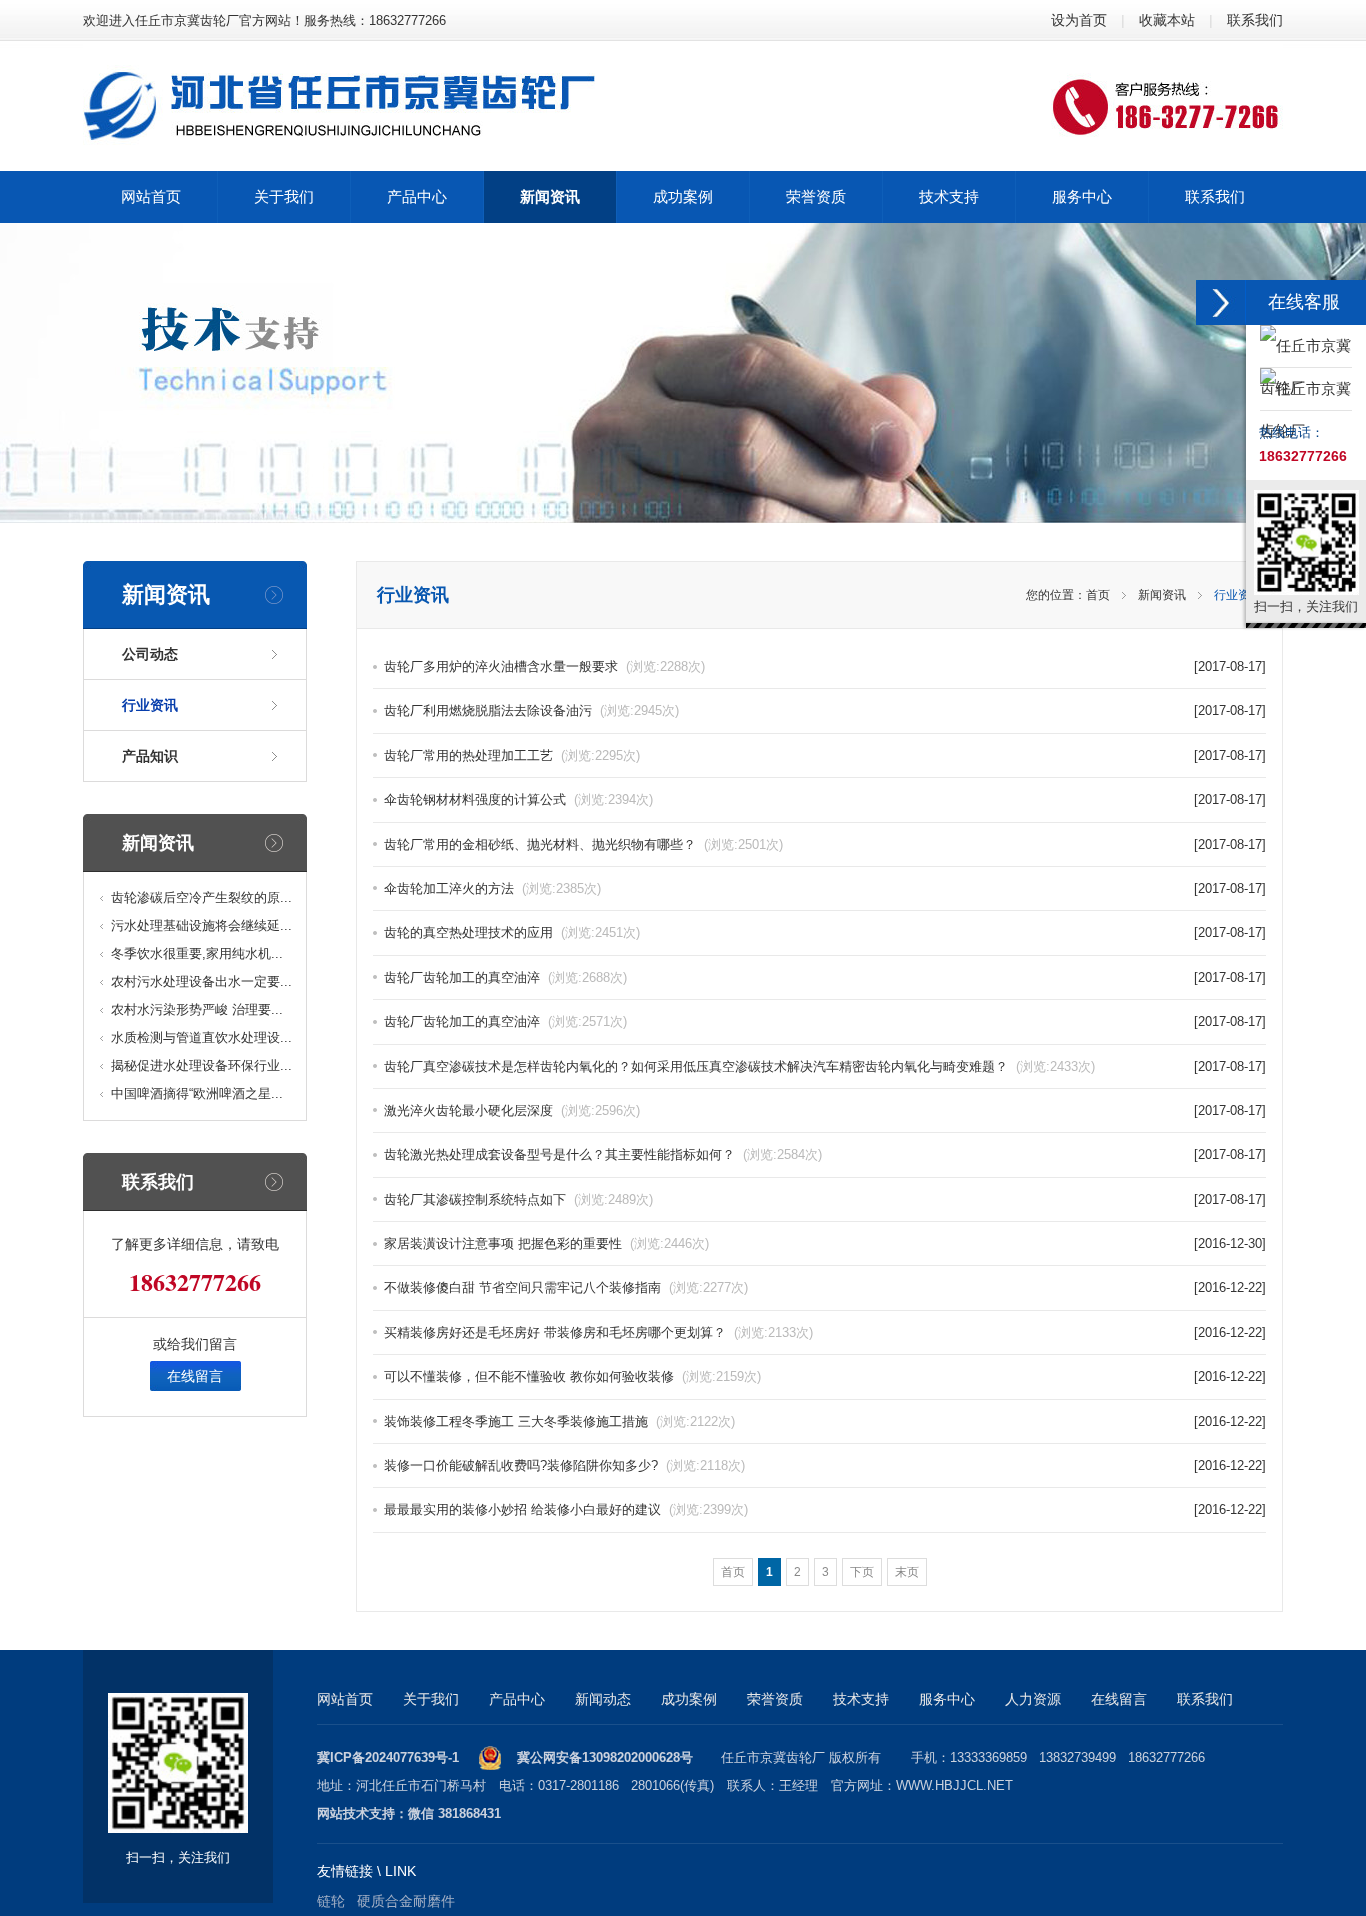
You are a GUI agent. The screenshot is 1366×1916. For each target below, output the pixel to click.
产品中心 (517, 1699)
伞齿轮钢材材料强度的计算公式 (518, 799)
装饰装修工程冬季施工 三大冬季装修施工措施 (559, 1421)
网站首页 (345, 1699)
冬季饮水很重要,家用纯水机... (197, 953)
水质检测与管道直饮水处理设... (201, 1037)
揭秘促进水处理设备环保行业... (201, 1065)
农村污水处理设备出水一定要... (201, 981)
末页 (907, 1572)
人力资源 (1033, 1699)
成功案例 (689, 1699)
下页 (862, 1572)
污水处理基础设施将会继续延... (201, 925)
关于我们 (431, 1699)
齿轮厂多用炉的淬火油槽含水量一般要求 (544, 666)
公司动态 (150, 654)
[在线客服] (1221, 302)
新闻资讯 (1162, 595)
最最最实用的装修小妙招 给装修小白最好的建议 (566, 1509)
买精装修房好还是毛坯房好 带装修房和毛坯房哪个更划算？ (598, 1332)
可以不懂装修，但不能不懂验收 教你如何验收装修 (572, 1376)
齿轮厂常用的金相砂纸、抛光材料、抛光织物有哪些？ (583, 844)
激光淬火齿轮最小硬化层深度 (512, 1110)
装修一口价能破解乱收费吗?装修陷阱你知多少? (564, 1465)
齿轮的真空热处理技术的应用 (512, 932)
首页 (1098, 595)
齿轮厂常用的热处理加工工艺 (512, 755)
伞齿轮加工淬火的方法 (492, 888)
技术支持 (861, 1699)
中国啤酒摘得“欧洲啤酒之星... (197, 1093)
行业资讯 (150, 705)
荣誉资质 (775, 1699)
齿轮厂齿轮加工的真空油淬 (505, 977)
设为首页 (1079, 20)
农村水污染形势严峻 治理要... (197, 1009)
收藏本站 (1167, 20)
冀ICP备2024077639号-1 (388, 1757)
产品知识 (150, 756)
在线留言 (195, 1376)
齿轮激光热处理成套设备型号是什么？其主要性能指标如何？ (603, 1154)
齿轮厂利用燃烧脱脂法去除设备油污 (531, 710)
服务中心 (947, 1699)
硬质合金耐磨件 (406, 1901)
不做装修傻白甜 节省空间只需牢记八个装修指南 (566, 1287)
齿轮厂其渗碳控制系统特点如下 (518, 1199)
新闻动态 (603, 1699)
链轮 (331, 1901)
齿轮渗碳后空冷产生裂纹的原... (201, 897)
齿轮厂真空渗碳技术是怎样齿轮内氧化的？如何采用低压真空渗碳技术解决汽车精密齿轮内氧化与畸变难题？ (739, 1066)
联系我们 (1255, 20)
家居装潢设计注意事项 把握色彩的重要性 (546, 1243)
